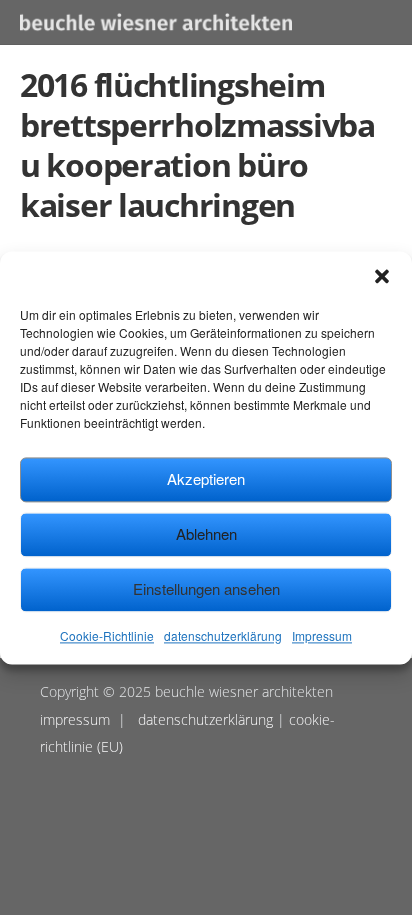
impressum (75, 719)
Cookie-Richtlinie (107, 635)
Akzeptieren (206, 478)
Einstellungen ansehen (206, 588)
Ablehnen (206, 533)
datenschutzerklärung (223, 635)
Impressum (322, 635)
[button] (382, 276)
